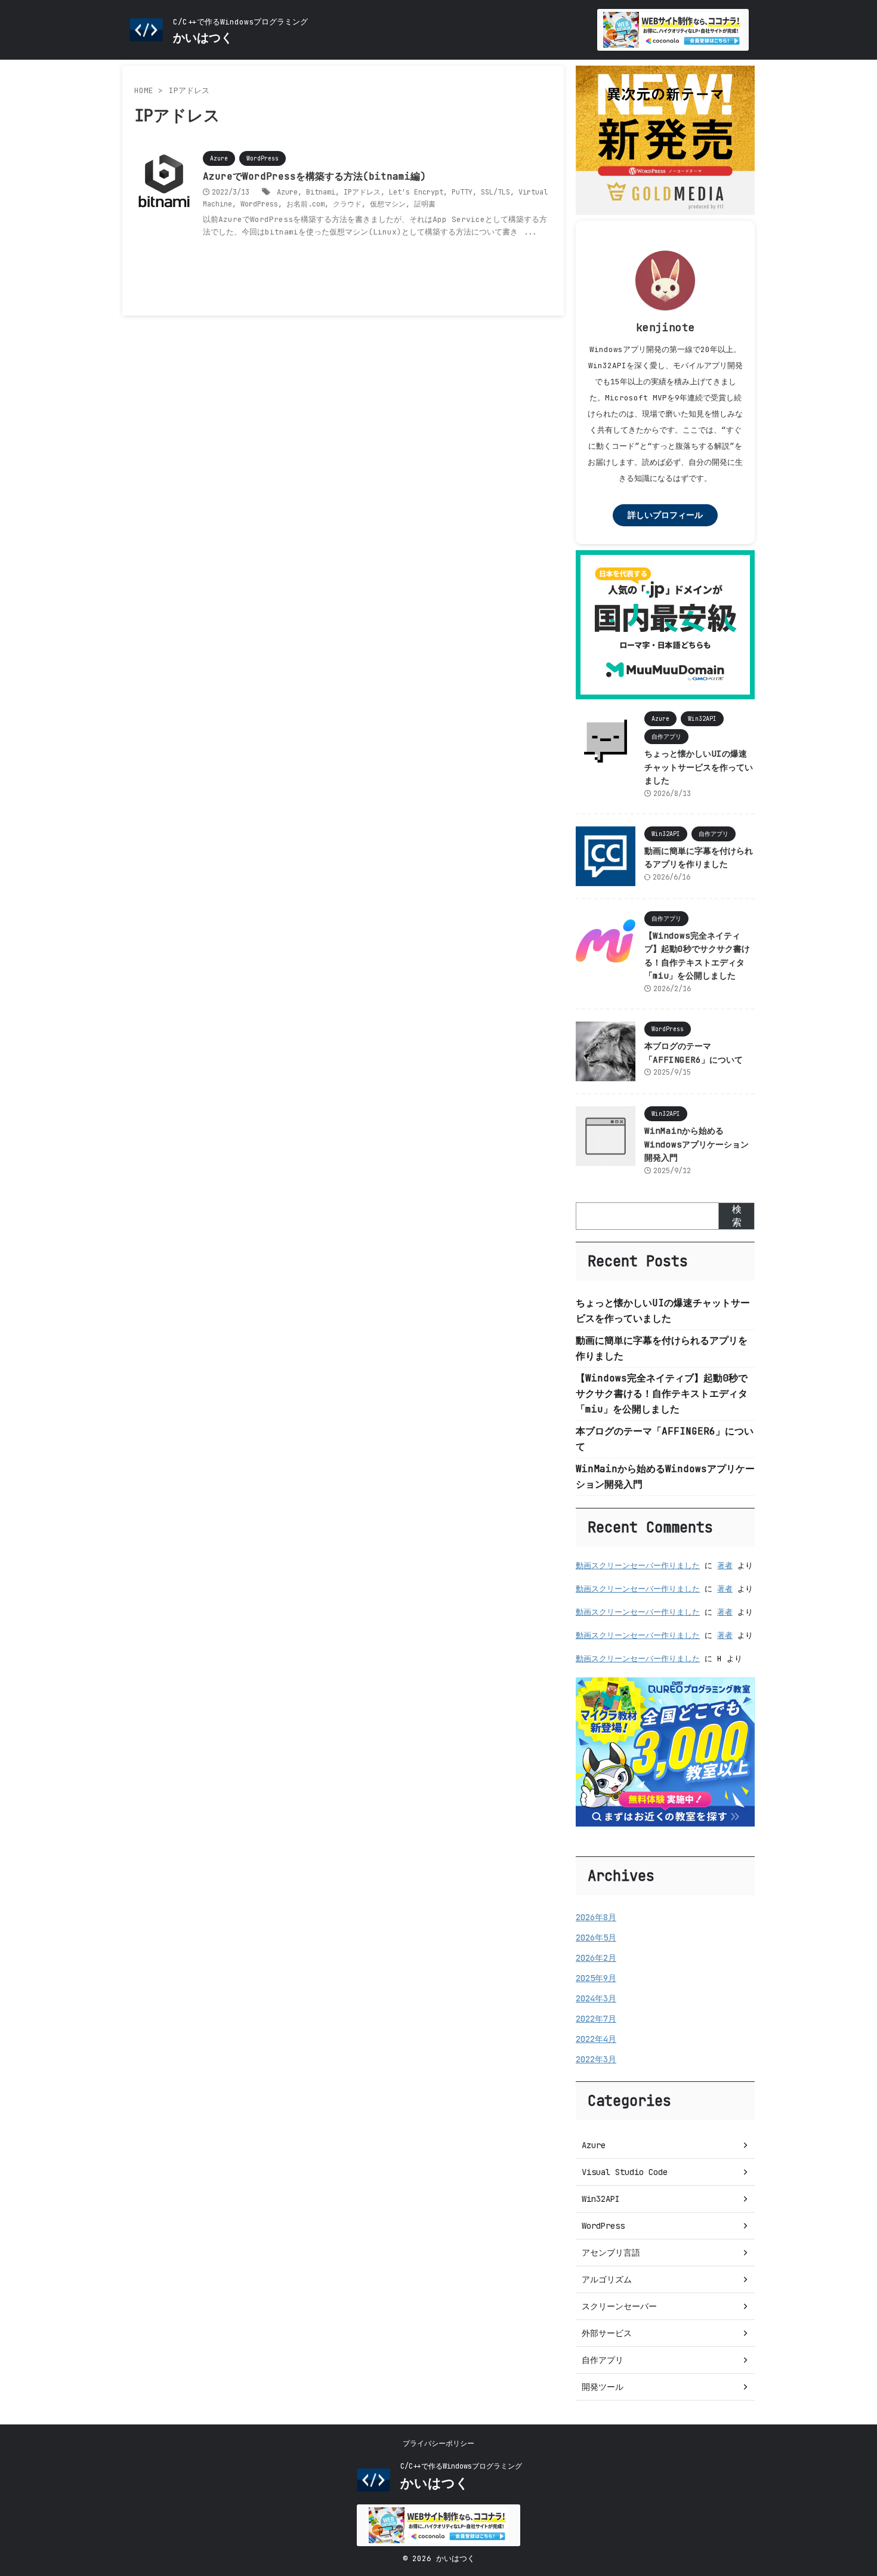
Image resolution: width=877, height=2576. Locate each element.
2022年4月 (596, 2039)
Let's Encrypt (416, 192)
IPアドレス (362, 192)
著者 (725, 1565)
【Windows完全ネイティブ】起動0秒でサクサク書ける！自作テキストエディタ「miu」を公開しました (662, 1394)
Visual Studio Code (625, 2172)
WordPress (259, 204)
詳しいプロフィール (665, 515)
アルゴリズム (607, 2279)
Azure (287, 192)
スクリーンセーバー (619, 2306)
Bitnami (321, 192)
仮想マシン (388, 204)
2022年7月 (596, 2019)
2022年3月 (596, 2059)
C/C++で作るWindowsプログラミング (461, 2466)
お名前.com (305, 204)
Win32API (601, 2199)
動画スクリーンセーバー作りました (638, 1565)
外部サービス (607, 2333)
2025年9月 (596, 1978)
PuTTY (462, 192)
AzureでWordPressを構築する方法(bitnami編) (314, 176)
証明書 (425, 204)
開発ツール (603, 2387)
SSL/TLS (495, 192)
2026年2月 (596, 1958)
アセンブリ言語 (611, 2253)
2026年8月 (596, 1917)
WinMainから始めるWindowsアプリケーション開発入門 (697, 1144)
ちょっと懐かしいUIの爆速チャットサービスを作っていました (699, 767)
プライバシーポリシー (438, 2444)
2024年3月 (596, 1998)
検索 (737, 1216)
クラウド (347, 204)
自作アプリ (603, 2360)
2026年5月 (596, 1938)
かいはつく (203, 38)
